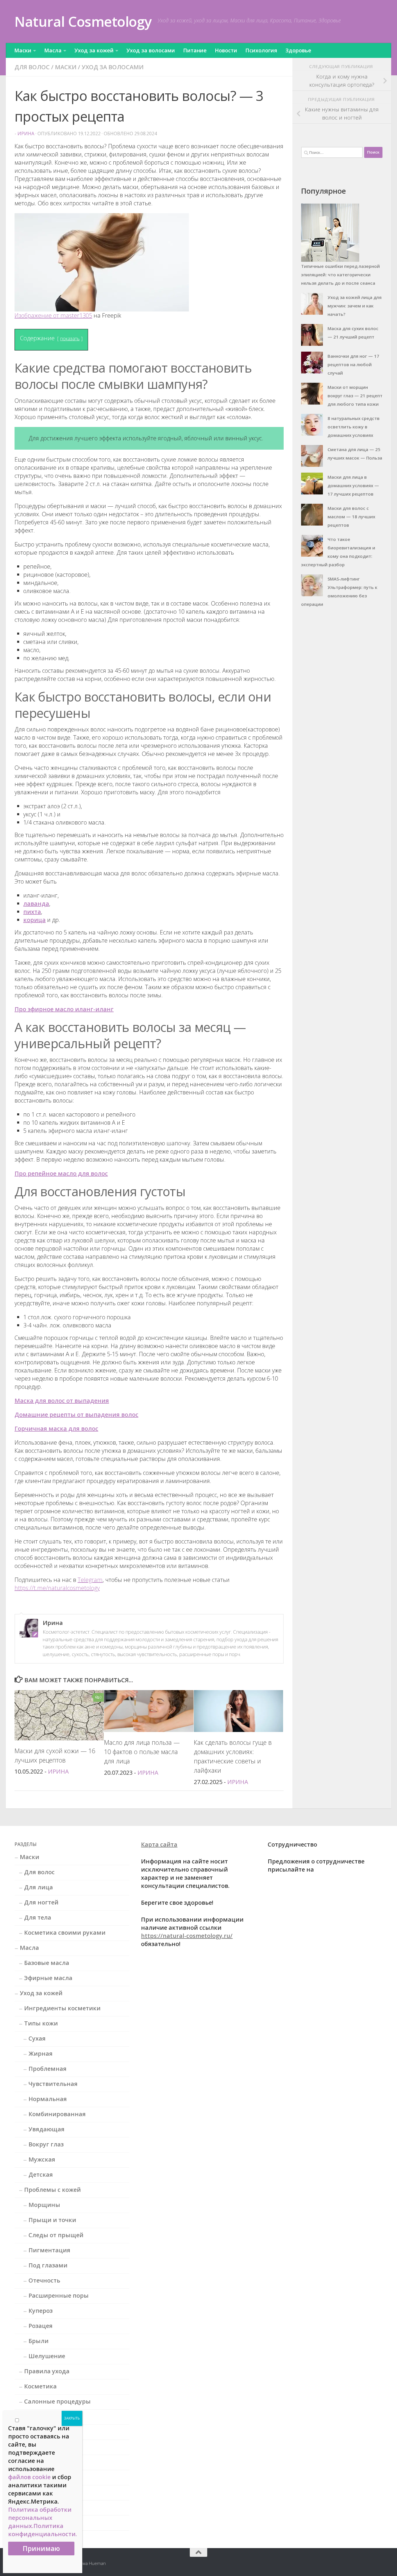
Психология (261, 50)
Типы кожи (41, 2023)
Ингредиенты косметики (62, 2008)
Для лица (39, 1887)
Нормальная (48, 2099)
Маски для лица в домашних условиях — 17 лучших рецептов (353, 485)
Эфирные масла (48, 1978)
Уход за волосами (151, 50)
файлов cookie (29, 2477)
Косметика (40, 2386)
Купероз (41, 2311)
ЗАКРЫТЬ (72, 2418)
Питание (195, 50)
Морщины (44, 2205)
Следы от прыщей (56, 2235)
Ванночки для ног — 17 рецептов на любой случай (353, 364)
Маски (23, 50)
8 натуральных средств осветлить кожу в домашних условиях (354, 427)
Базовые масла (47, 1963)
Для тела (38, 1917)
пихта (32, 912)
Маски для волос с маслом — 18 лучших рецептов (351, 517)
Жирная (41, 2053)
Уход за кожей (94, 50)
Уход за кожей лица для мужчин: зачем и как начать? (355, 306)
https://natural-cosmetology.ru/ (187, 1936)
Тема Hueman (92, 2563)
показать (70, 339)
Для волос (32, 67)
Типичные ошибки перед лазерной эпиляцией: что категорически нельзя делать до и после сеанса (340, 275)
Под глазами (48, 2265)
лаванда (36, 904)
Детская (41, 2174)
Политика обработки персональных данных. (40, 2518)
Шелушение (47, 2356)
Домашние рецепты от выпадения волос (76, 1415)
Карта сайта (159, 1844)
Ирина (26, 133)
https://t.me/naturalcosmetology (57, 1588)
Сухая (37, 2038)
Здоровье (298, 50)
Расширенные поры (59, 2295)
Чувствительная (53, 2084)
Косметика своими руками (65, 1933)
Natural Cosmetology (83, 21)
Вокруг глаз (46, 2144)
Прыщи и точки (52, 2220)
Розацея (41, 2326)
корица (34, 920)
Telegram (90, 1580)
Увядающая (47, 2129)
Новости (226, 50)
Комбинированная (57, 2114)
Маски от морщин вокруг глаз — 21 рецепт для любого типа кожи (355, 396)
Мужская (42, 2159)
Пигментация (49, 2250)
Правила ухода (47, 2371)
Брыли (39, 2341)
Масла (53, 50)
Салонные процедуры (57, 2401)
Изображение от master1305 (53, 315)
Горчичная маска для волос (56, 1428)
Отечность (44, 2280)
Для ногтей (41, 1902)
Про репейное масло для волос (61, 1173)
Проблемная (48, 2069)
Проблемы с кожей (52, 2190)
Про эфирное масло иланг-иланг (64, 1009)
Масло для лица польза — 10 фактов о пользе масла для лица (142, 1752)
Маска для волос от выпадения (62, 1401)
